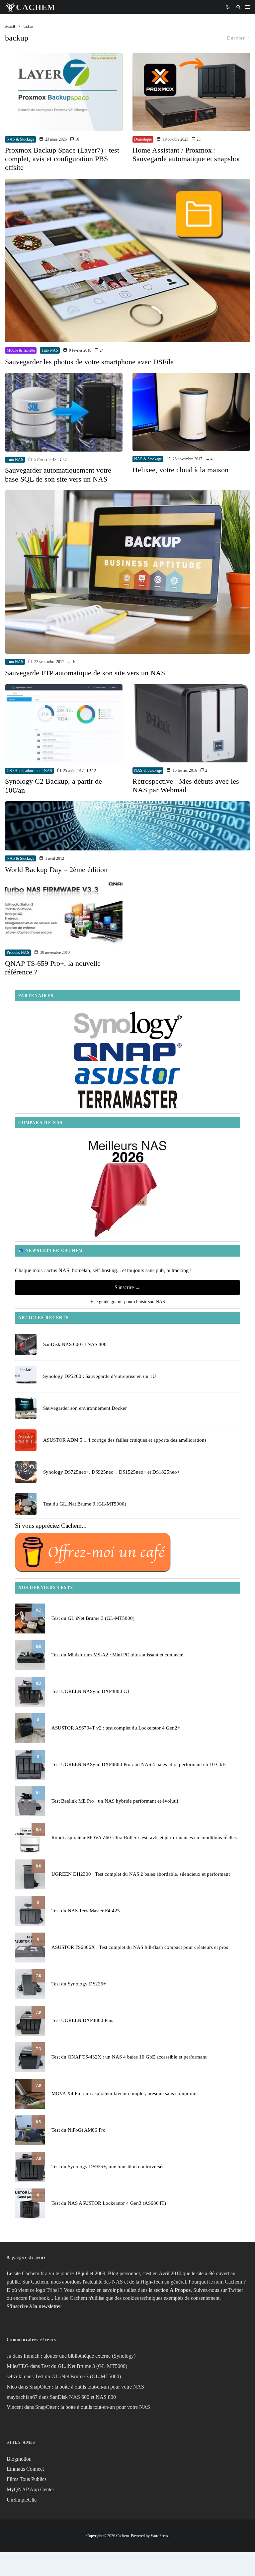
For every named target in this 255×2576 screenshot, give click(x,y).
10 (74, 662)
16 (77, 139)
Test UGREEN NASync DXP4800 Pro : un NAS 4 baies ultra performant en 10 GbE (138, 1764)
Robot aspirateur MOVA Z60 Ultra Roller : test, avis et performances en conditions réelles (144, 1838)
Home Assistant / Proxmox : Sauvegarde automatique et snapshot (186, 154)
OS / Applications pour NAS (29, 771)
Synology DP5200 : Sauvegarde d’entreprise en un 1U (100, 1376)
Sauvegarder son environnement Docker (85, 1408)
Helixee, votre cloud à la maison (180, 470)
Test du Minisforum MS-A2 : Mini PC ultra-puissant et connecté (117, 1655)
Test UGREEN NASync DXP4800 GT (91, 1691)
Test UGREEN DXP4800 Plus (82, 2020)
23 (198, 139)
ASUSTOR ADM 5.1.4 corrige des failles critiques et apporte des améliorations (125, 1440)
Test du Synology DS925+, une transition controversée (108, 2167)
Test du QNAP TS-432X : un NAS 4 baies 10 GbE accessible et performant (129, 2057)
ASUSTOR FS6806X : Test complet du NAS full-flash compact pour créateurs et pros (140, 1947)
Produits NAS (18, 952)
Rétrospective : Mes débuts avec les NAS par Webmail (186, 785)
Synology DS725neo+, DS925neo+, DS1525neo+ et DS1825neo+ (111, 1472)
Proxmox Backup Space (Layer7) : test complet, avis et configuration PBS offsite (62, 159)
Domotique (143, 139)
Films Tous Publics (27, 2479)
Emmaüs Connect (25, 2469)
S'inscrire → (127, 1287)
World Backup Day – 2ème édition (56, 870)
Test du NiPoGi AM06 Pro (79, 2130)
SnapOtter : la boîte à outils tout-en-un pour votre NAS (87, 2387)
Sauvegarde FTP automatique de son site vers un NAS (85, 673)
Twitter (236, 2290)
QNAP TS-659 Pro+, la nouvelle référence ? (53, 968)
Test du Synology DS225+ (79, 1984)
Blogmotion (19, 2459)
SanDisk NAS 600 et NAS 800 (75, 1344)
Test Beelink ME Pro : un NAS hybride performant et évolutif (115, 1801)
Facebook (39, 2298)
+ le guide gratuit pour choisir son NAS (128, 1302)
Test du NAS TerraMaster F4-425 (86, 1911)
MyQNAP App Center (30, 2489)
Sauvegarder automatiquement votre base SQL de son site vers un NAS (58, 474)
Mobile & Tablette (21, 350)
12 (93, 771)
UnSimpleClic (22, 2500)
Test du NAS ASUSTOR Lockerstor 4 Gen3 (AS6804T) (109, 2203)
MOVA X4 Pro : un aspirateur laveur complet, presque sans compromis (125, 2093)
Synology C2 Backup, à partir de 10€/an (53, 785)
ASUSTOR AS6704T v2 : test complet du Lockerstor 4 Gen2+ (116, 1728)
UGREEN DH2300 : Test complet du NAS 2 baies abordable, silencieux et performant (141, 1874)
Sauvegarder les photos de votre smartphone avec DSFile (89, 362)
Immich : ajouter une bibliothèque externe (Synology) (80, 2356)
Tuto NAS (50, 350)
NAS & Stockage (20, 139)
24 (101, 350)
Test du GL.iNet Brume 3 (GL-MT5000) (85, 1504)
